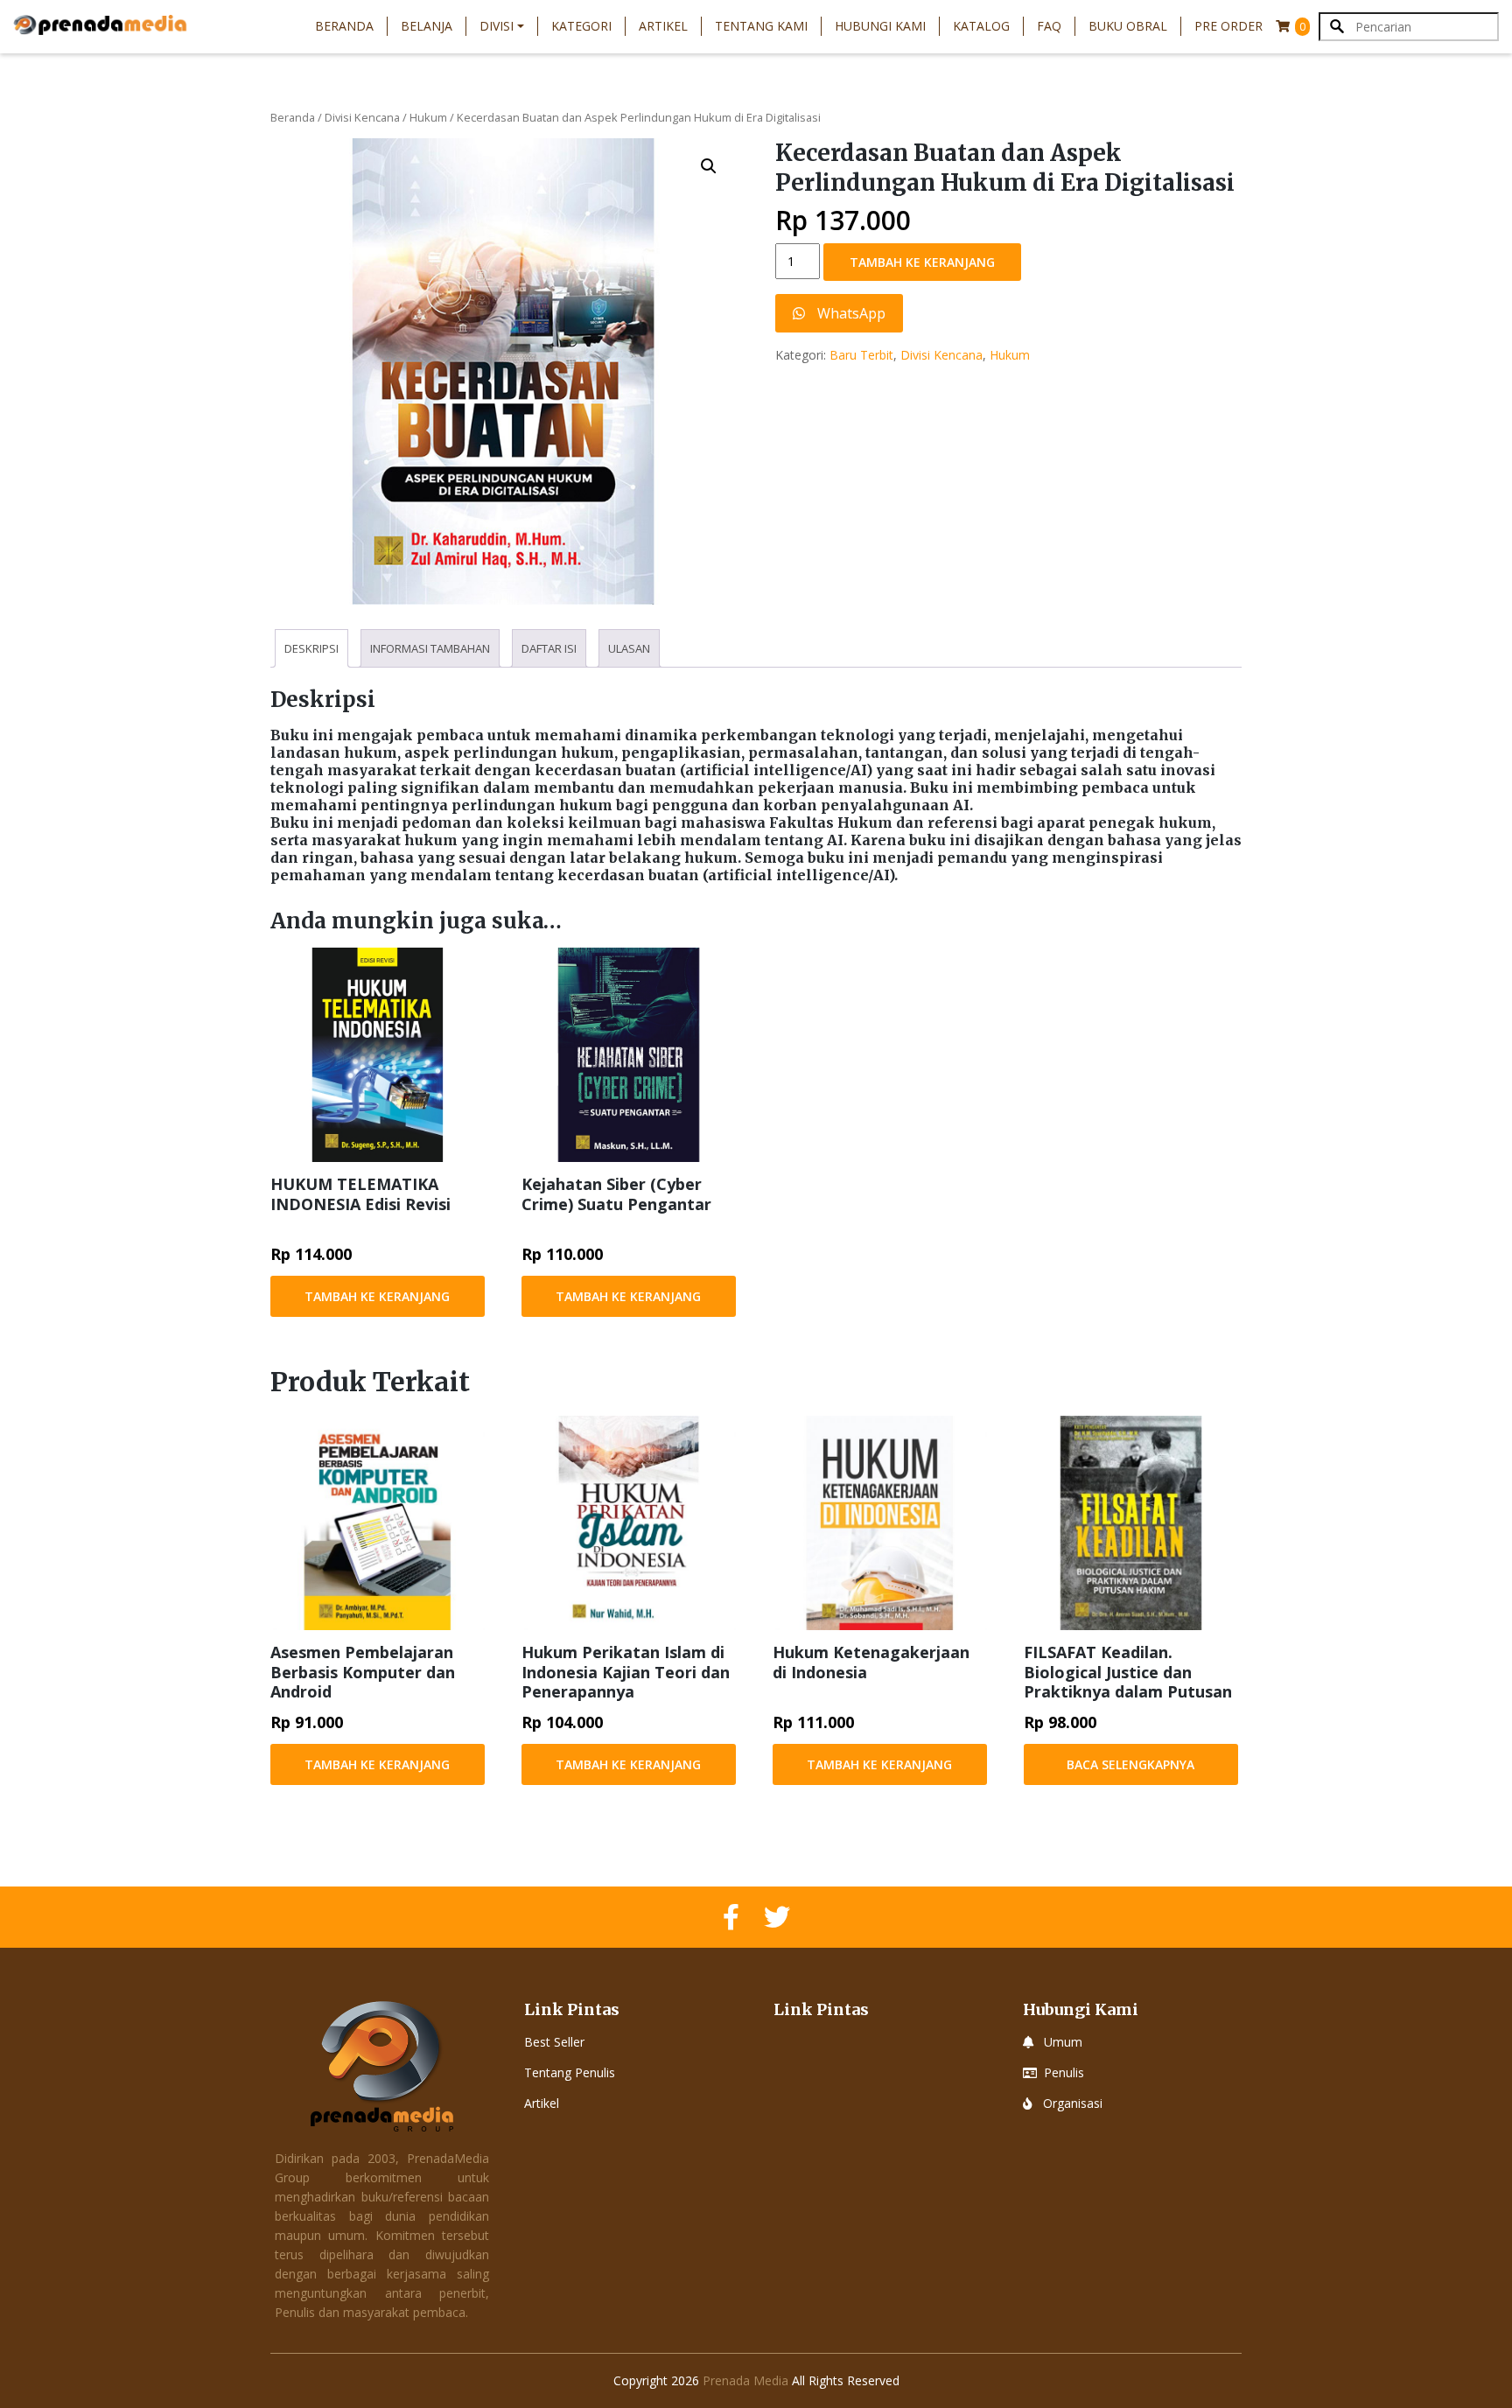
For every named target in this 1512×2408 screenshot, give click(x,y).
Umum (1063, 2042)
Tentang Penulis (570, 2072)
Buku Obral (1128, 26)
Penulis (1064, 2072)
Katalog (981, 26)
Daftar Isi (549, 648)
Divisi (497, 26)
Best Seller (554, 2042)
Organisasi (1073, 2103)
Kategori (581, 26)
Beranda (344, 26)
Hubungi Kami (880, 26)
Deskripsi (311, 648)
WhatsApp (850, 313)
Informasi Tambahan (430, 648)
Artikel (663, 26)
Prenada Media (745, 2380)
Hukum (428, 117)
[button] (709, 166)
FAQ (1049, 26)
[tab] (311, 648)
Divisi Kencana (362, 117)
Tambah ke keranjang (922, 262)
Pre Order (1228, 26)
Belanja (427, 26)
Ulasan (629, 648)
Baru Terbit (861, 355)
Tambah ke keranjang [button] (377, 1296)
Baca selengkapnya (1130, 1764)
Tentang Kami (761, 26)
